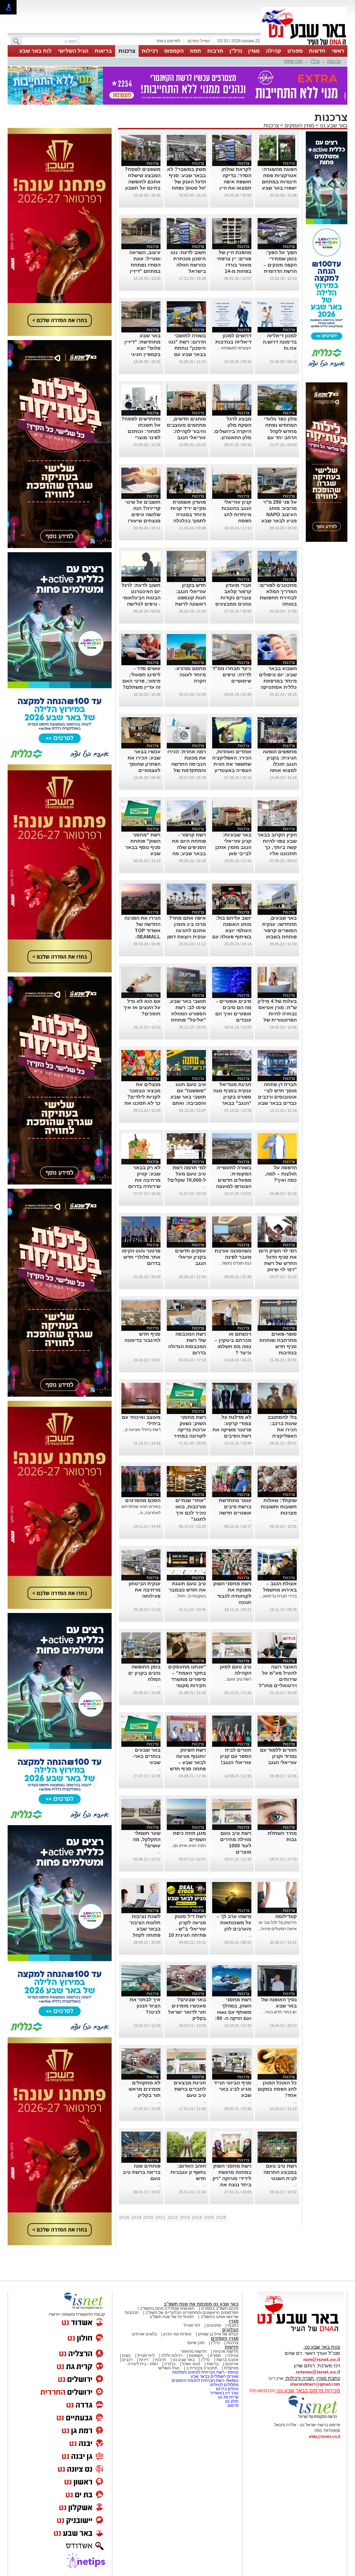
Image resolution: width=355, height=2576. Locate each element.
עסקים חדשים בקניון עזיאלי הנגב (191, 1257)
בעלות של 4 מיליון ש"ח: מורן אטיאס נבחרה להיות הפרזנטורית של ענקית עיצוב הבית (277, 1014)
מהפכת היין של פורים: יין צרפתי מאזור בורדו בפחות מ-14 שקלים (234, 265)
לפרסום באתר (168, 41)
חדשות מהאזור (194, 2351)
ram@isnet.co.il (322, 2359)
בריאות (103, 51)
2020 (148, 2218)
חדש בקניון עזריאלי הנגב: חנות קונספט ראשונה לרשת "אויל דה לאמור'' (188, 598)
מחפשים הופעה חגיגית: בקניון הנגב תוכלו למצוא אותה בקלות (280, 764)
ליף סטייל (192, 2325)
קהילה (274, 51)
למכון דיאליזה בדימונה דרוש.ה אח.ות (280, 342)
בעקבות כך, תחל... (190, 1596)
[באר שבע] (304, 44)
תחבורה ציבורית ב (202, 2368)
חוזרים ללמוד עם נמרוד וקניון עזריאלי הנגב (278, 1756)
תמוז (196, 51)
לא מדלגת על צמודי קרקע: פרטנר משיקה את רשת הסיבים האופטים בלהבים (232, 1430)
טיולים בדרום (227, 2389)
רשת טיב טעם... (238, 1679)
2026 (221, 2218)
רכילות (150, 51)
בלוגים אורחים (144, 2334)
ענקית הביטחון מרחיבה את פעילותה (145, 1590)
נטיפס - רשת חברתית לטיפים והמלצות (205, 2372)
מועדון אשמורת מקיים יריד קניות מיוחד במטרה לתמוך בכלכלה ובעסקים (188, 514)
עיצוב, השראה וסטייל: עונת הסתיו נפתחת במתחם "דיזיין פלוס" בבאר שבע (141, 265)
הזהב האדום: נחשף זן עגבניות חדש (188, 2172)
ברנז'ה (170, 2364)
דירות (144, 2360)
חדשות (317, 51)
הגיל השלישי (73, 51)
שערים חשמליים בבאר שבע (214, 2376)
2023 (185, 2218)
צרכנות (127, 51)
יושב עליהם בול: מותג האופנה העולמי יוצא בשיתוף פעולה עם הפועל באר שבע (232, 930)
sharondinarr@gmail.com (315, 2384)
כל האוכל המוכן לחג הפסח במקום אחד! (277, 2089)
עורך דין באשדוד (224, 2393)
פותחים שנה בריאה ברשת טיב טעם (142, 2172)
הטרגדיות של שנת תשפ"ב (172, 2317)
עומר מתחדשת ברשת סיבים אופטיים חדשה (235, 1507)
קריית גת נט (228, 2397)
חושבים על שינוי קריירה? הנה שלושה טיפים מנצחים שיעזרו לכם (143, 514)
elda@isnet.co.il (324, 2437)
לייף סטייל (146, 2356)
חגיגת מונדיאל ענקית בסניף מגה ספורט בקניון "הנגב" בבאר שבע (232, 1097)
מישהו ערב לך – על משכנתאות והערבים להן (234, 1923)
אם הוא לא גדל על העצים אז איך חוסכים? (142, 1007)
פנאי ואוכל (191, 2364)
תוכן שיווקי (293, 61)
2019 (136, 2218)
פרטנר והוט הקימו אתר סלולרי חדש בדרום (141, 1257)
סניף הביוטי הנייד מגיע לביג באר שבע (233, 2089)
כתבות (233, 2325)
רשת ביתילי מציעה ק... (141, 1430)
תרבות (215, 51)
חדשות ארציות (226, 2351)
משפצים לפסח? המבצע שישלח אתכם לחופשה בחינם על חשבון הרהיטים (143, 182)
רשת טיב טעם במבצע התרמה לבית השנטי (280, 2172)
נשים (126, 2356)
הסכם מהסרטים (143, 1500)
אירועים (232, 2364)
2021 (161, 2218)
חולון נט (231, 2401)
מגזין (254, 51)
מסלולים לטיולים (224, 2385)
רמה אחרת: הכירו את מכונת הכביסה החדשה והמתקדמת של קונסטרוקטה (187, 764)
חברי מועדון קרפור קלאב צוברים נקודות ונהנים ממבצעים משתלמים (233, 598)
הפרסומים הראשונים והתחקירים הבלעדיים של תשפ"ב (191, 2313)
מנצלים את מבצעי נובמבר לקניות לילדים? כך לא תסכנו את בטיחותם (142, 1097)
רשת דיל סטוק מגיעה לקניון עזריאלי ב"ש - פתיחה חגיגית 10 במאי (187, 1929)
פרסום (232, 2405)
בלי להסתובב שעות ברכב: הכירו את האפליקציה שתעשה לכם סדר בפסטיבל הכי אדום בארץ (278, 1436)
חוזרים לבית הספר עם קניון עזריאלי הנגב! (236, 1756)
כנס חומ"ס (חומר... (235, 1263)
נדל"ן (236, 51)
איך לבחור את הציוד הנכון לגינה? (145, 2006)
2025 (209, 2218)
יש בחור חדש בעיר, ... (278, 2012)
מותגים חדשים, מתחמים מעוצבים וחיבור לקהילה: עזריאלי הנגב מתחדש (186, 431)
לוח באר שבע (36, 51)
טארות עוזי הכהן (177, 2334)
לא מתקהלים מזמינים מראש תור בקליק (145, 2089)
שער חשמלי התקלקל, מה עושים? (147, 1839)
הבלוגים (230, 2330)
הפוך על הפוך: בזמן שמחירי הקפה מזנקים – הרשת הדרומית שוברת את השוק (279, 265)
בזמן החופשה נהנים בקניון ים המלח (144, 1673)
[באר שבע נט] (301, 2332)
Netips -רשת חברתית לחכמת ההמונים (205, 2380)
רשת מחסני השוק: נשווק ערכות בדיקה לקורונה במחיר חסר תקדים (190, 1430)
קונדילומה (286, 1916)
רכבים (127, 2360)
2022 (173, 2218)
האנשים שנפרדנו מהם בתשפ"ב (167, 2308)
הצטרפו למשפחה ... (234, 348)
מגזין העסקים (299, 125)
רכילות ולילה (172, 2356)
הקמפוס (174, 51)
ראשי (338, 51)
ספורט (295, 51)
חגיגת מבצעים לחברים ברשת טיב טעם (190, 2089)
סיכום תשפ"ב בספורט (220, 2308)
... (295, 354)
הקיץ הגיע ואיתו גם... (188, 1846)
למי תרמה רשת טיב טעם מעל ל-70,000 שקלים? (187, 1174)
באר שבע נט (333, 125)
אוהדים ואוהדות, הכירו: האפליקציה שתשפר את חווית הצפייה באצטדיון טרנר (232, 764)
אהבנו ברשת (227, 2360)
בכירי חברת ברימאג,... (278, 1596)
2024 (197, 2218)
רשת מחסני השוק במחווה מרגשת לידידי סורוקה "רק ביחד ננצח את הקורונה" (232, 2178)
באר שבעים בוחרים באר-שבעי (146, 1756)
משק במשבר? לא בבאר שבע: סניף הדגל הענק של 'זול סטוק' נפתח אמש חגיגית (187, 182)
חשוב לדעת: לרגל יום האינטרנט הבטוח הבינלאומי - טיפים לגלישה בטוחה (141, 598)
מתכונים (214, 2325)
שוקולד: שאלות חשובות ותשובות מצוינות (279, 1507)
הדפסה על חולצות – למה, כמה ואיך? (281, 1174)
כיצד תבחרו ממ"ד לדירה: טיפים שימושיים (232, 675)
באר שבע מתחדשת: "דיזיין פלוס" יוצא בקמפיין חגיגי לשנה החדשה (142, 348)
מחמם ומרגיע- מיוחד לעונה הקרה (190, 675)
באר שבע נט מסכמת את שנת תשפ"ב (201, 2304)
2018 (124, 2218)
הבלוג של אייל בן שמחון (218, 2334)
